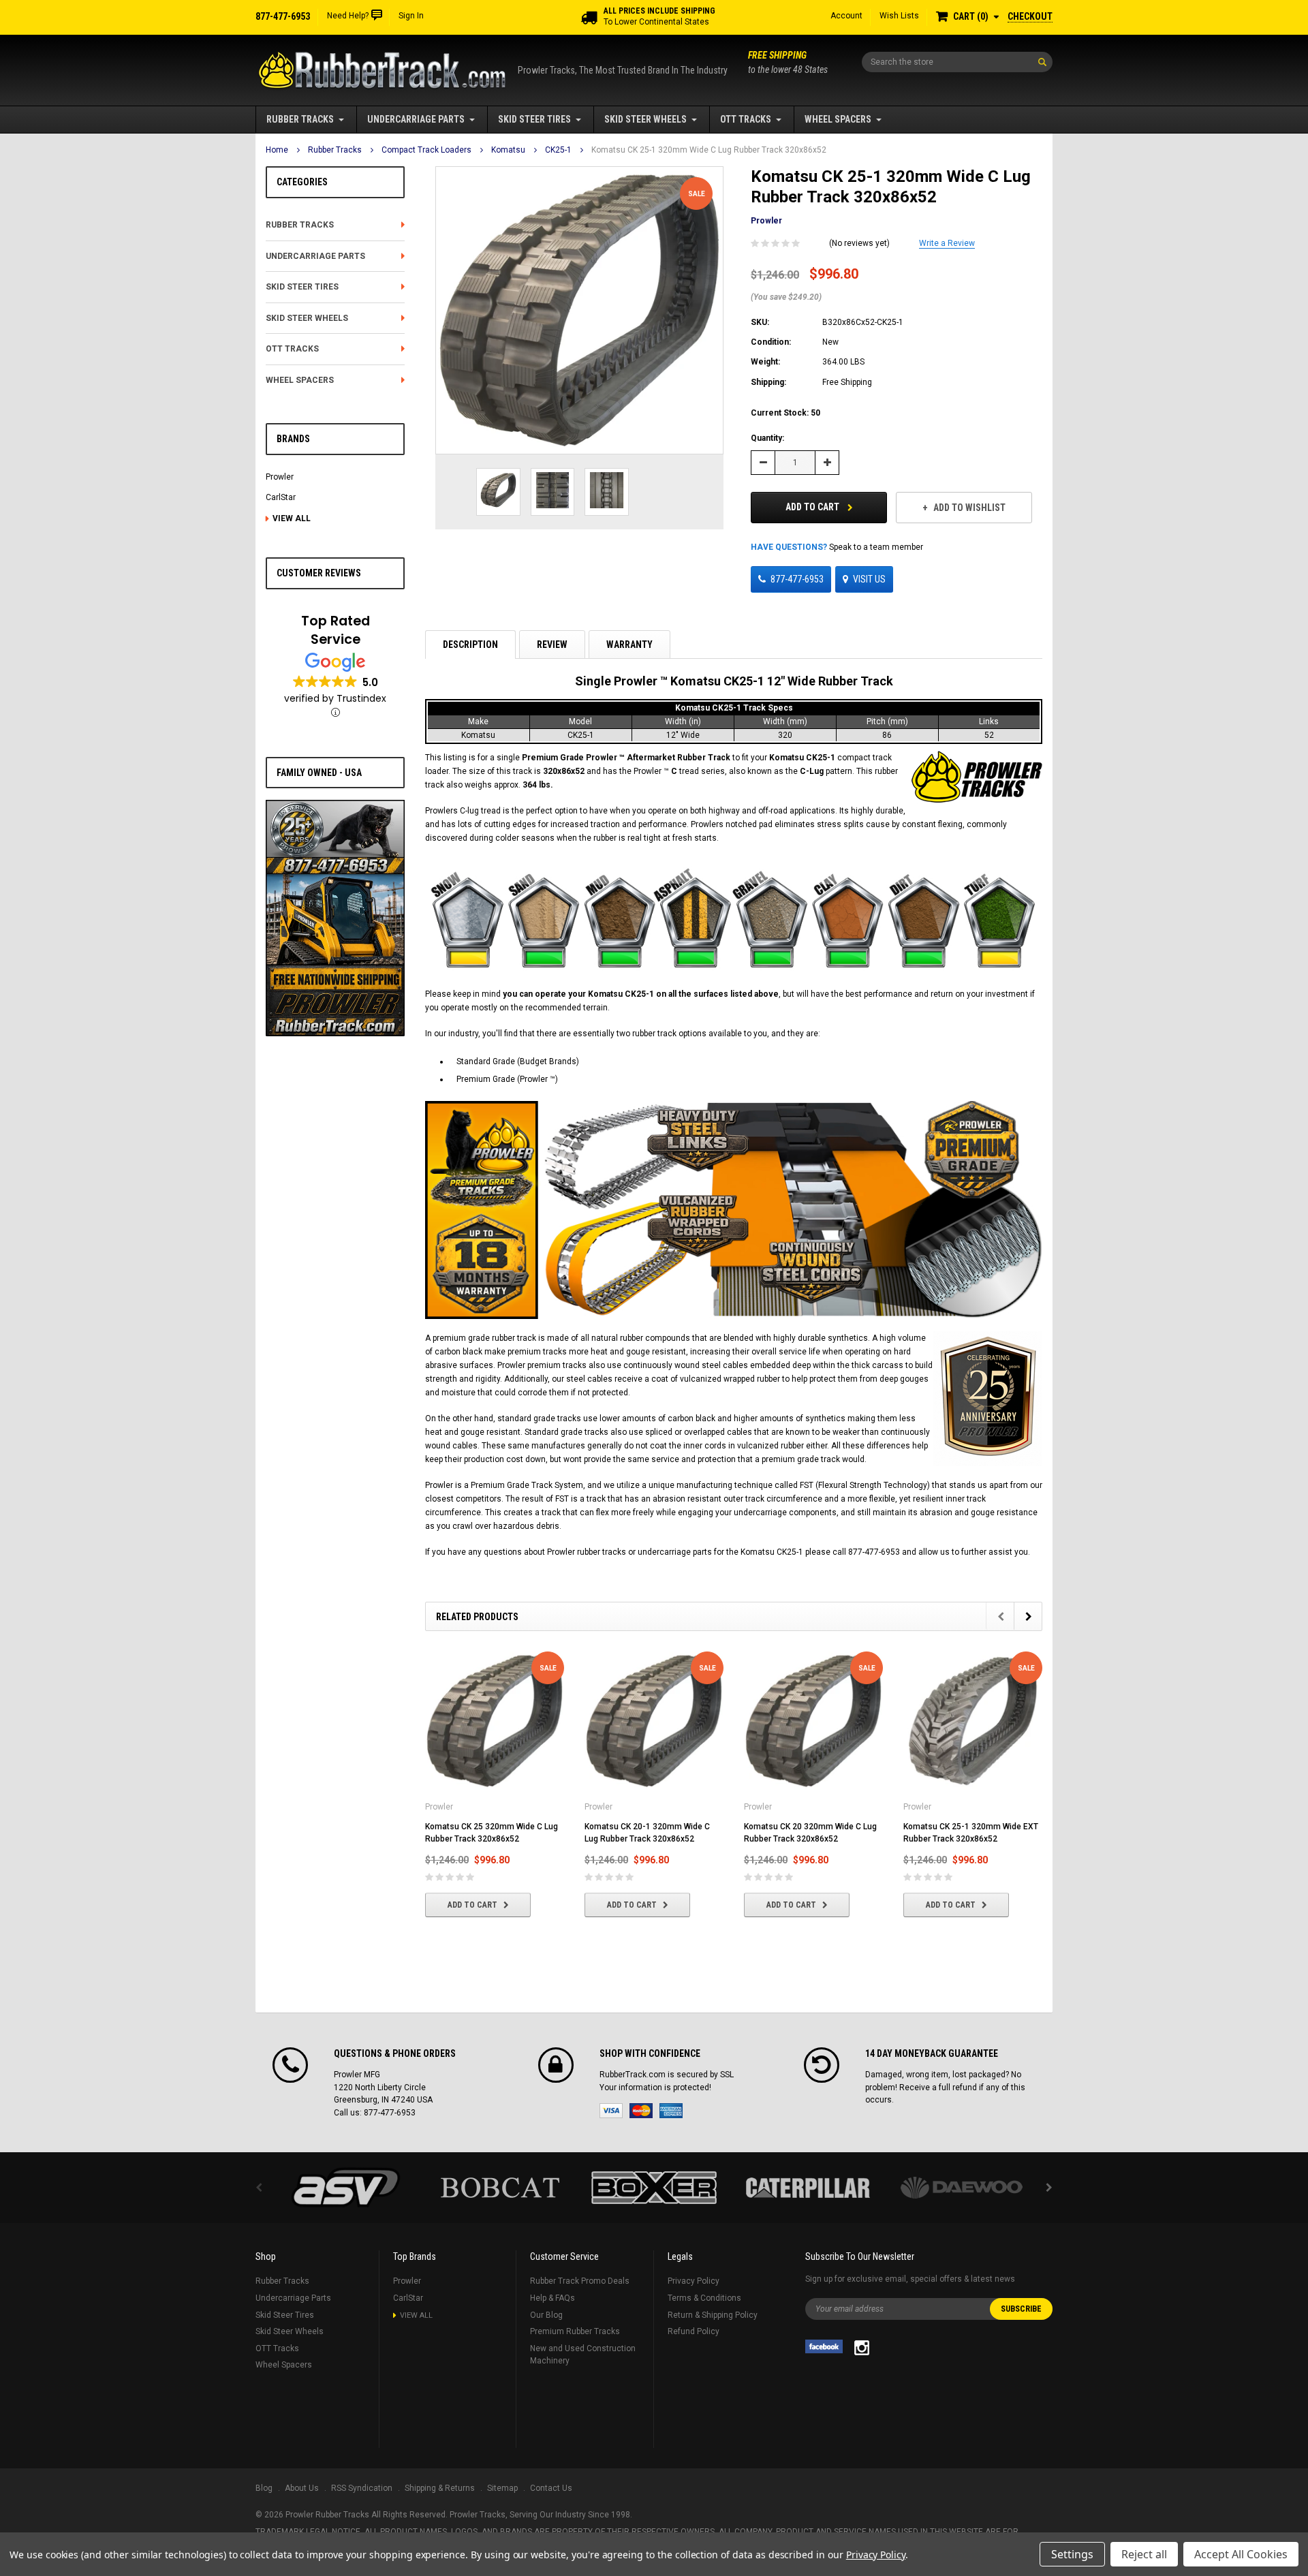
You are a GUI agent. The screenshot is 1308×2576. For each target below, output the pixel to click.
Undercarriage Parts (416, 119)
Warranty (629, 645)
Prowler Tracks (478, 2515)
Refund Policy (694, 2331)
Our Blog (546, 2315)
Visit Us (869, 579)
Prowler (280, 477)
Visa (611, 2111)
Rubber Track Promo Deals (580, 2281)
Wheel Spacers (838, 119)
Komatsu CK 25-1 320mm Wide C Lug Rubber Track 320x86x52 (709, 150)
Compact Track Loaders (426, 150)
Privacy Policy (694, 2281)
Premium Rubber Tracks (575, 2331)
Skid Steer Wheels (645, 119)
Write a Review (947, 243)
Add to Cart (813, 507)
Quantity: (767, 438)
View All (292, 518)
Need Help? (348, 16)
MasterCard (641, 2111)
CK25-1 (558, 150)
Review (552, 645)
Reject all (1144, 2554)
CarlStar (281, 497)
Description (470, 645)
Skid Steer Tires (534, 119)
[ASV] (346, 2188)
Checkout (1030, 16)
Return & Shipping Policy (713, 2315)
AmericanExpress (671, 2111)
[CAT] (808, 2188)
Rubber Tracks (300, 119)
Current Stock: (785, 413)
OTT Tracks (746, 119)
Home (277, 150)
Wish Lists (899, 16)
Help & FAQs (552, 2298)
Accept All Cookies (1241, 2554)
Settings (1072, 2554)
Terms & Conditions (704, 2298)
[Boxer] (654, 2188)
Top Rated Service (336, 630)
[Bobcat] (500, 2188)
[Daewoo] (962, 2188)
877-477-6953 (797, 579)
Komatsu (508, 150)
